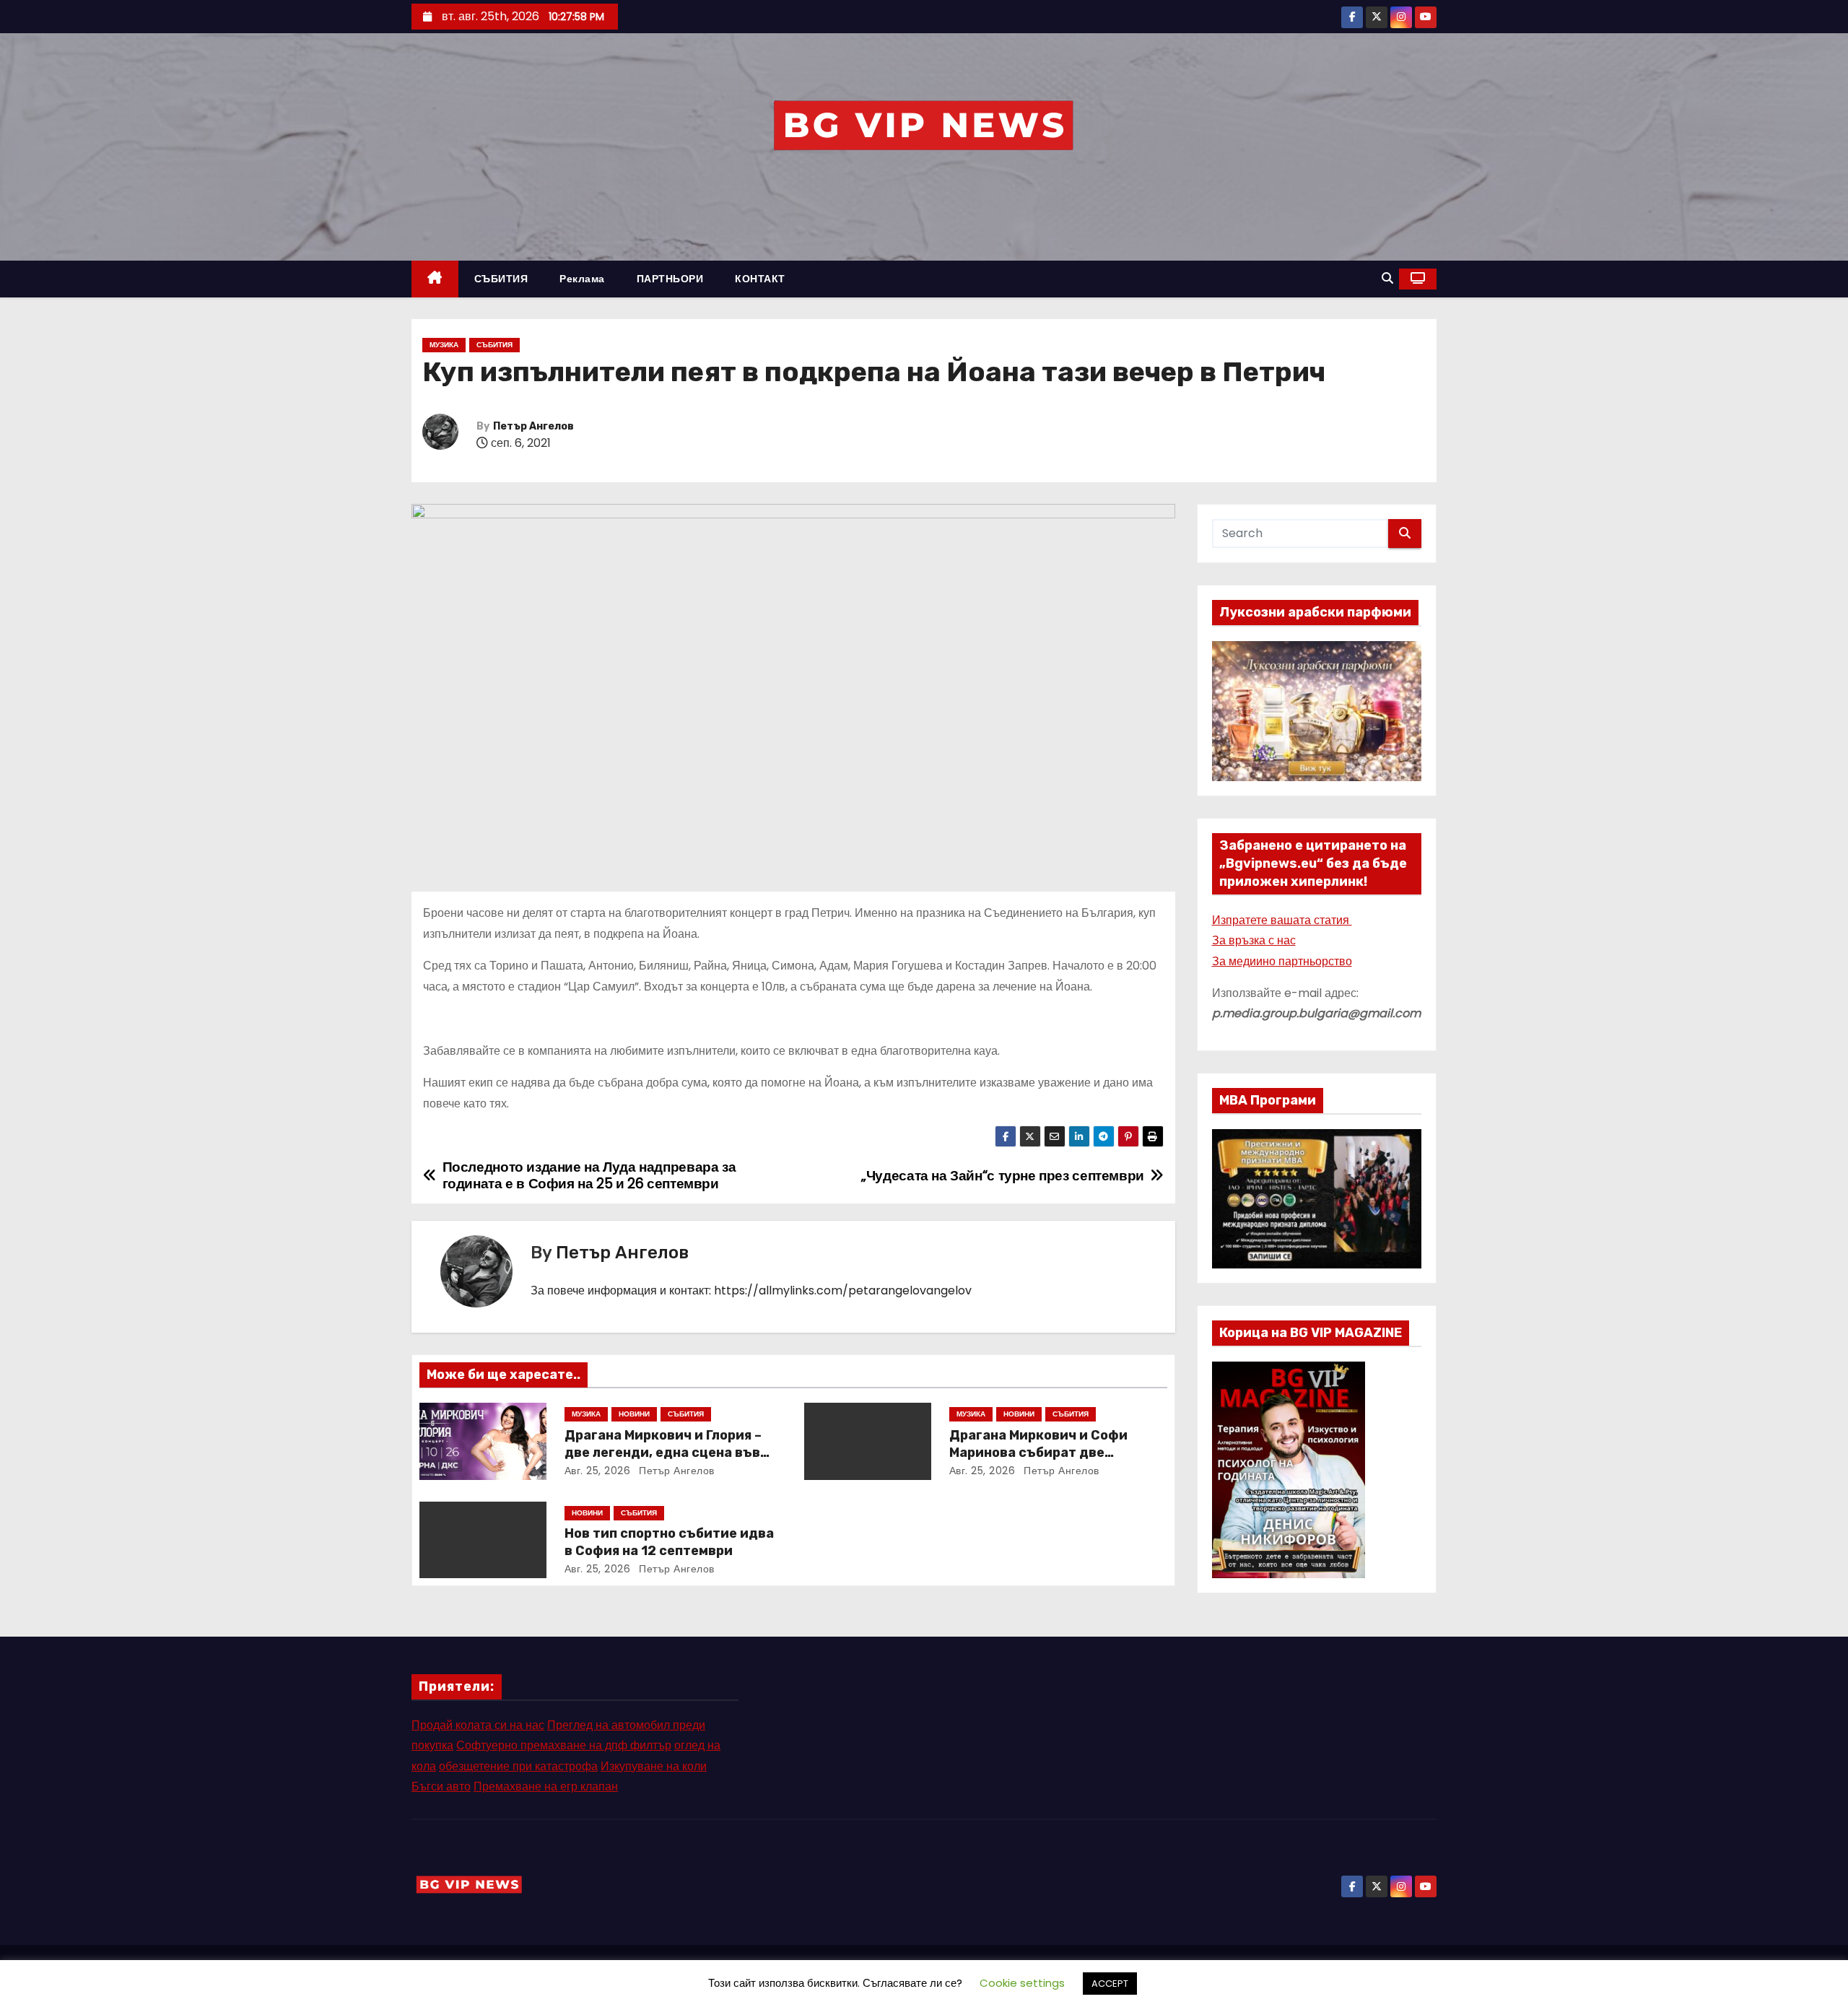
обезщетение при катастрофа (518, 1766)
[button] (1387, 278)
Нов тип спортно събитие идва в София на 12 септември (669, 1542)
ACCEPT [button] (1110, 1984)
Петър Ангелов (533, 426)
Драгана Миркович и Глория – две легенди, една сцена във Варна (663, 1453)
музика (444, 345)
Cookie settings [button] (1022, 1983)
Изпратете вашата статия (1282, 920)
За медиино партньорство (1282, 961)
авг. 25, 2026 (598, 1471)
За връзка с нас (1254, 940)
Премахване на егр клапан (546, 1786)
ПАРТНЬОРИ (670, 279)
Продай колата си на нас (478, 1725)
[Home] (435, 279)
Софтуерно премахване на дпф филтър (564, 1745)
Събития (494, 345)
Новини (634, 1414)
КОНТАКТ (760, 279)
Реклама (582, 279)
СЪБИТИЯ (501, 279)
